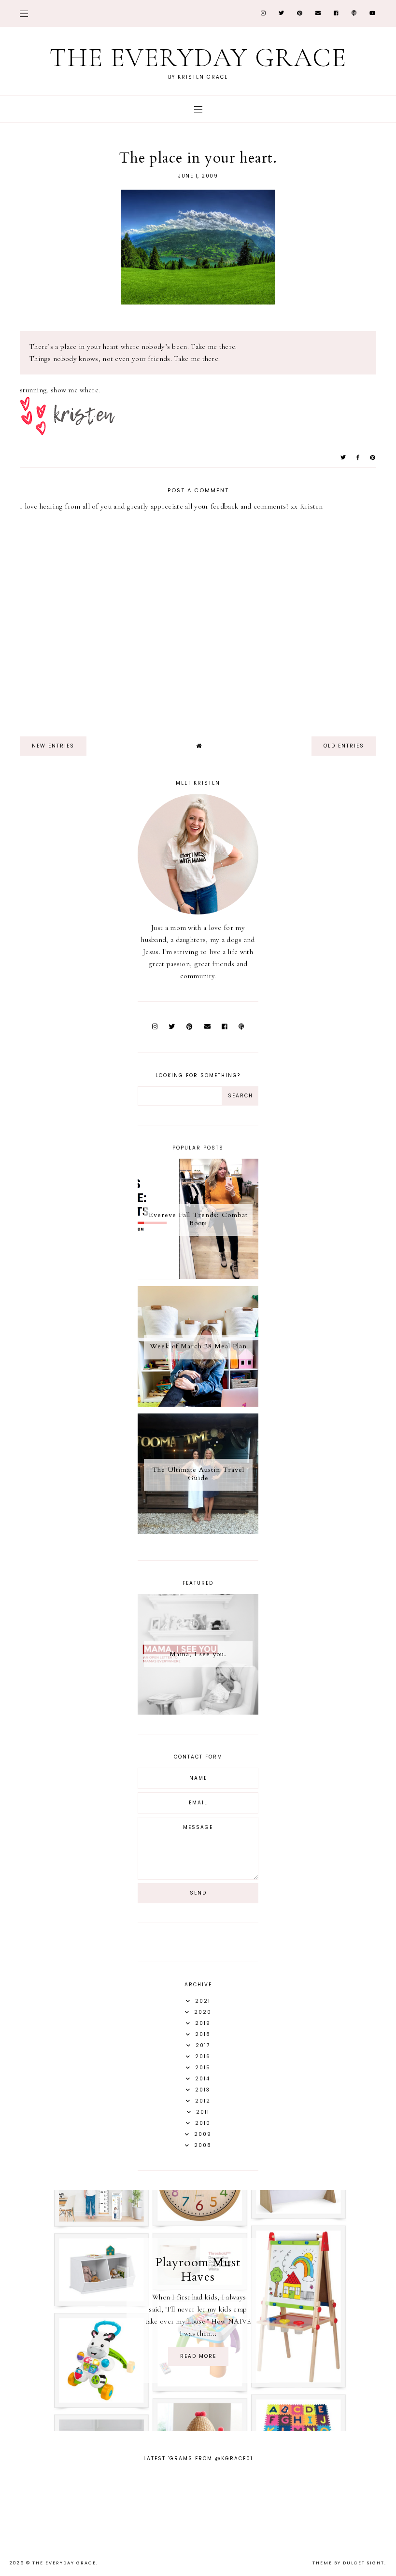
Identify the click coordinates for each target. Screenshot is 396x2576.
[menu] (24, 13)
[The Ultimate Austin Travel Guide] (198, 1532)
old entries (344, 746)
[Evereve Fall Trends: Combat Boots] (198, 1277)
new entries (53, 746)
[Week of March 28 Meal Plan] (198, 1404)
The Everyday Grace (198, 58)
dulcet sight (364, 2563)
